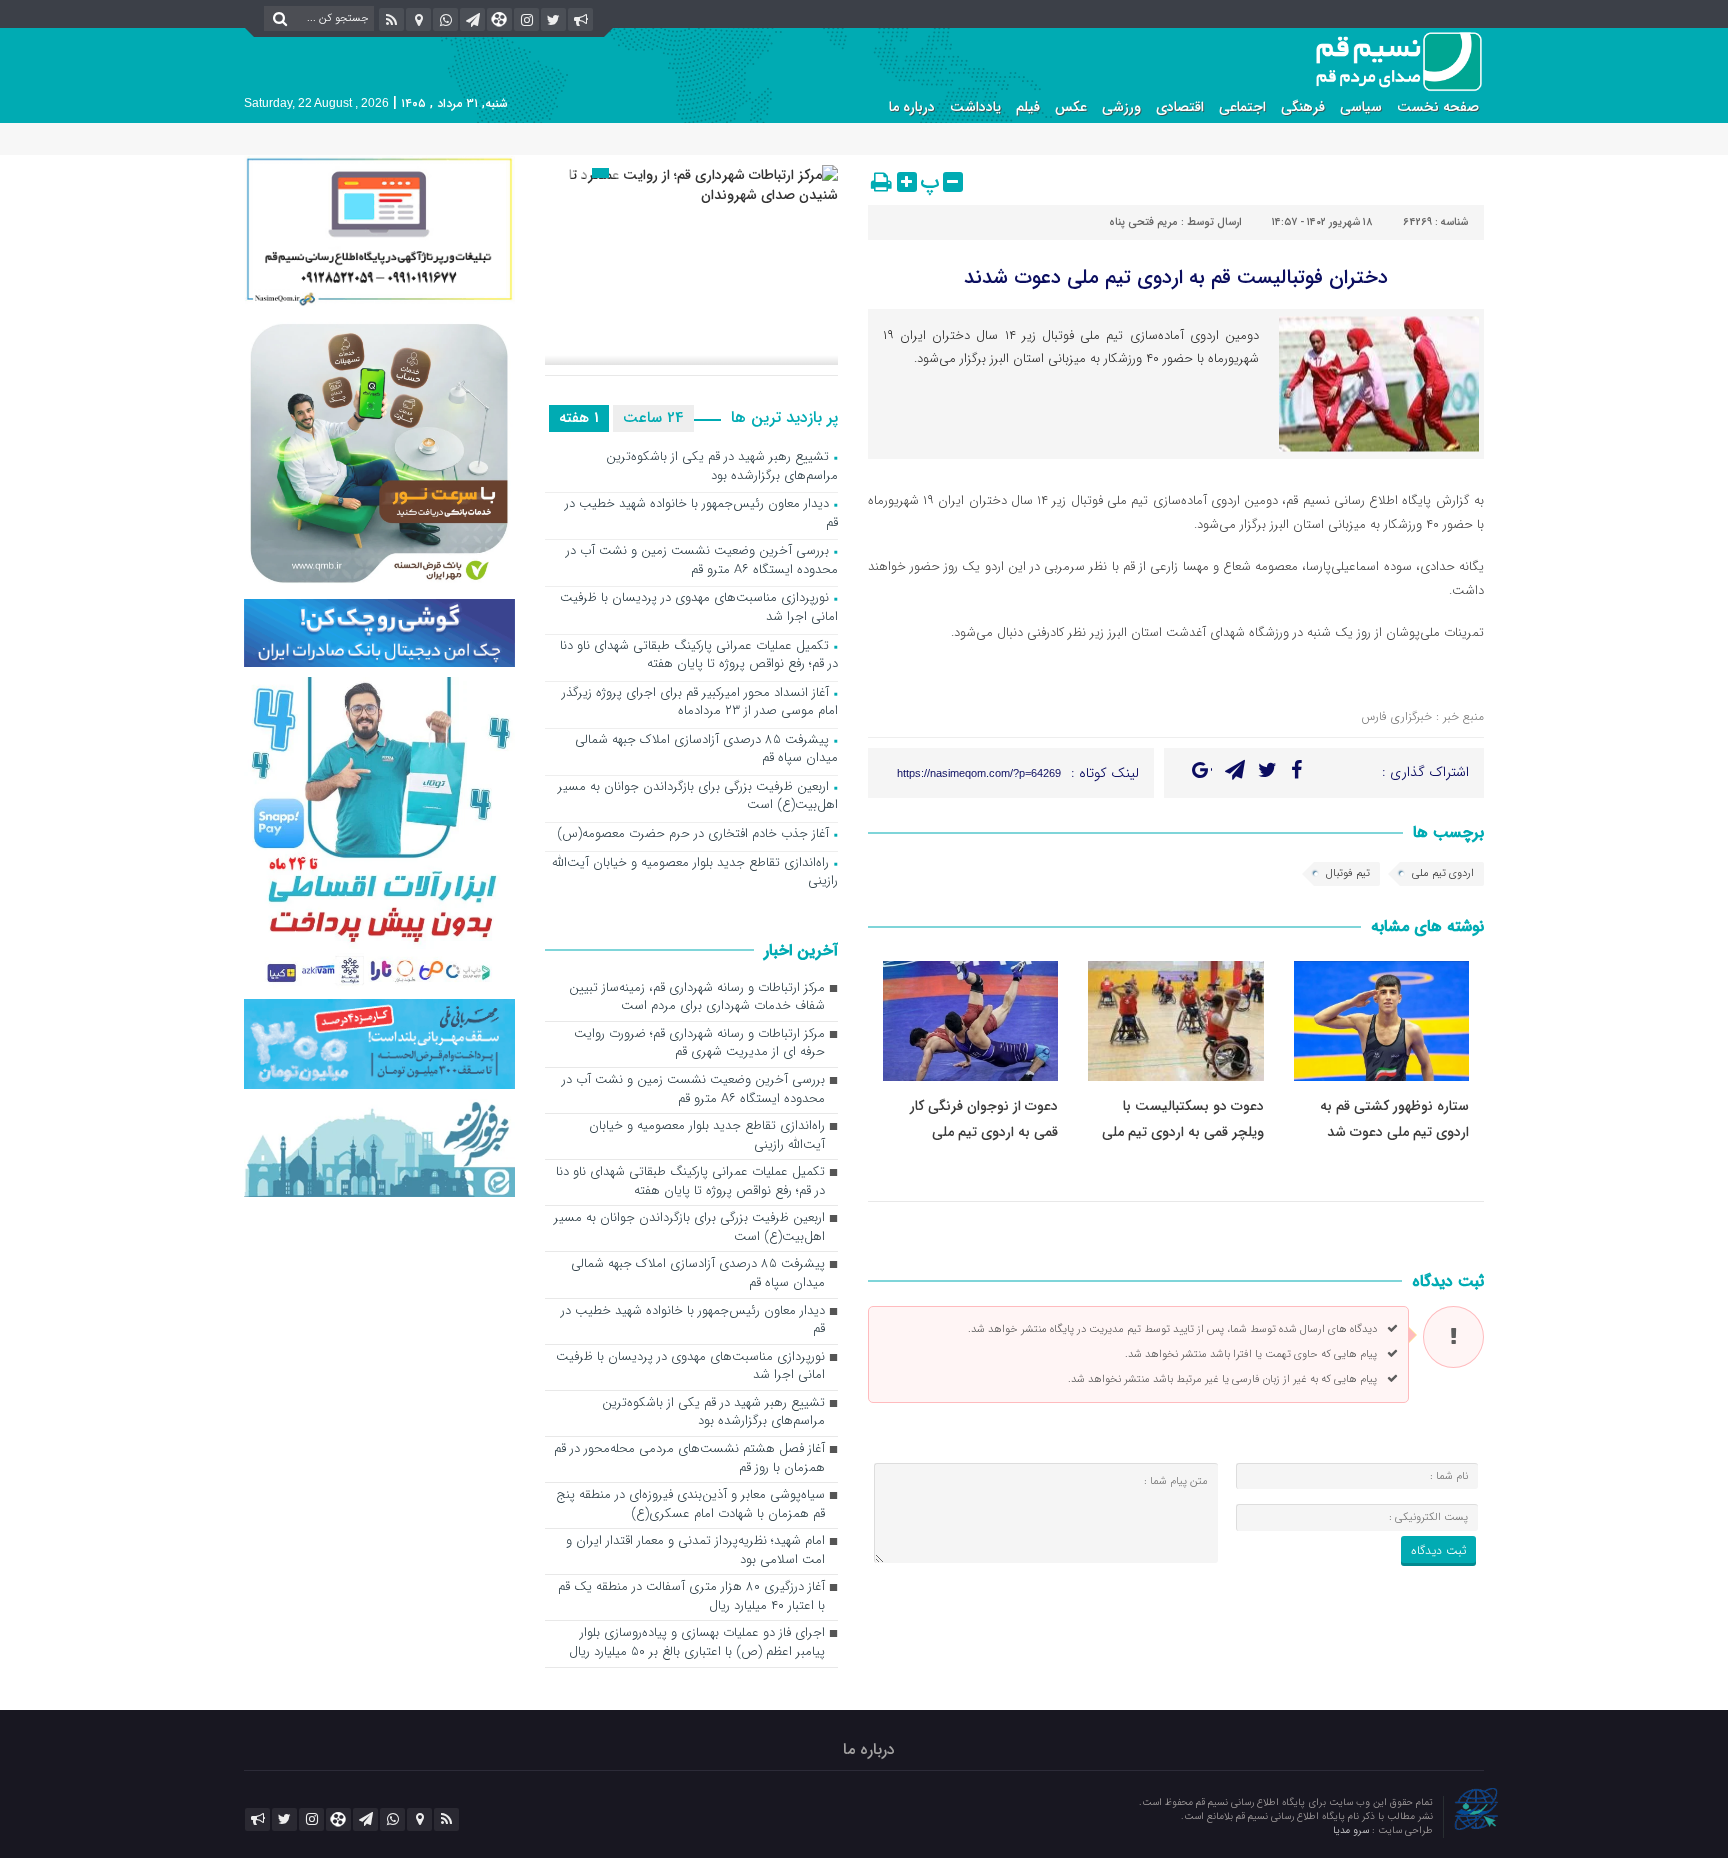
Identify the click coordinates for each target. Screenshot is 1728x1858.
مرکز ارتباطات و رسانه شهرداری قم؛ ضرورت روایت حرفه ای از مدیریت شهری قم (699, 1044)
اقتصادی (1180, 107)
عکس (1071, 107)
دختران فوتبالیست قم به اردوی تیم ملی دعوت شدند (1176, 277)
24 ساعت (653, 418)
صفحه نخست (1438, 107)
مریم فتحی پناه (1143, 222)
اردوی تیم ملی (1443, 873)
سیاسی (1361, 107)
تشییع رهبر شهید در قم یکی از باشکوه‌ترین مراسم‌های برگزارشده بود (722, 467)
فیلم (1028, 107)
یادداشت (975, 107)
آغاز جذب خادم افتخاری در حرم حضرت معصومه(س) (693, 834)
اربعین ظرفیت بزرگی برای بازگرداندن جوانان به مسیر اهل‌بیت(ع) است (698, 797)
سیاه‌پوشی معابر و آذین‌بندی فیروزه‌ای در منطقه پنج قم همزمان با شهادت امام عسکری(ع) (690, 1505)
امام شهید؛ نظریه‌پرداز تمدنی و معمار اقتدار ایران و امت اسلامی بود (695, 1551)
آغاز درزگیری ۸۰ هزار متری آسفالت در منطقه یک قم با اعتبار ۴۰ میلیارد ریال (691, 1597)
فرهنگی (1303, 107)
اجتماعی (1242, 107)
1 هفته (579, 418)
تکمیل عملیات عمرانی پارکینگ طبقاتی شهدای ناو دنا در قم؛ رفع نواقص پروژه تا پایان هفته (699, 656)
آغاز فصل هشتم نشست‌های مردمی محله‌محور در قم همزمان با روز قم (689, 1459)
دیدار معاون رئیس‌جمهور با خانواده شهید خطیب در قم (701, 514)
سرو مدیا (1352, 1830)
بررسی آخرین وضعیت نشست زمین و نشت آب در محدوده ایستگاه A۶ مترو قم (702, 561)
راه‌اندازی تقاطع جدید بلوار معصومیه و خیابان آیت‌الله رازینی (695, 873)
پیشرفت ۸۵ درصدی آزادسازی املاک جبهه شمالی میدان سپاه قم (706, 750)
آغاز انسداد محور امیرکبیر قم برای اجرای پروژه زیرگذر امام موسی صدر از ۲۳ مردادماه (700, 703)
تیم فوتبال (1348, 873)
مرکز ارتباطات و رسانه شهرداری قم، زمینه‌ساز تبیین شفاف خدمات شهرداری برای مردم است (697, 998)
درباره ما (912, 107)
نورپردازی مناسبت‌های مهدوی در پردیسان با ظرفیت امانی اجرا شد (699, 608)
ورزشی (1121, 107)
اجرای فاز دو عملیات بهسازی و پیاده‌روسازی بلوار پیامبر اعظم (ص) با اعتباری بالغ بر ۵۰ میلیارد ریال (697, 1643)
